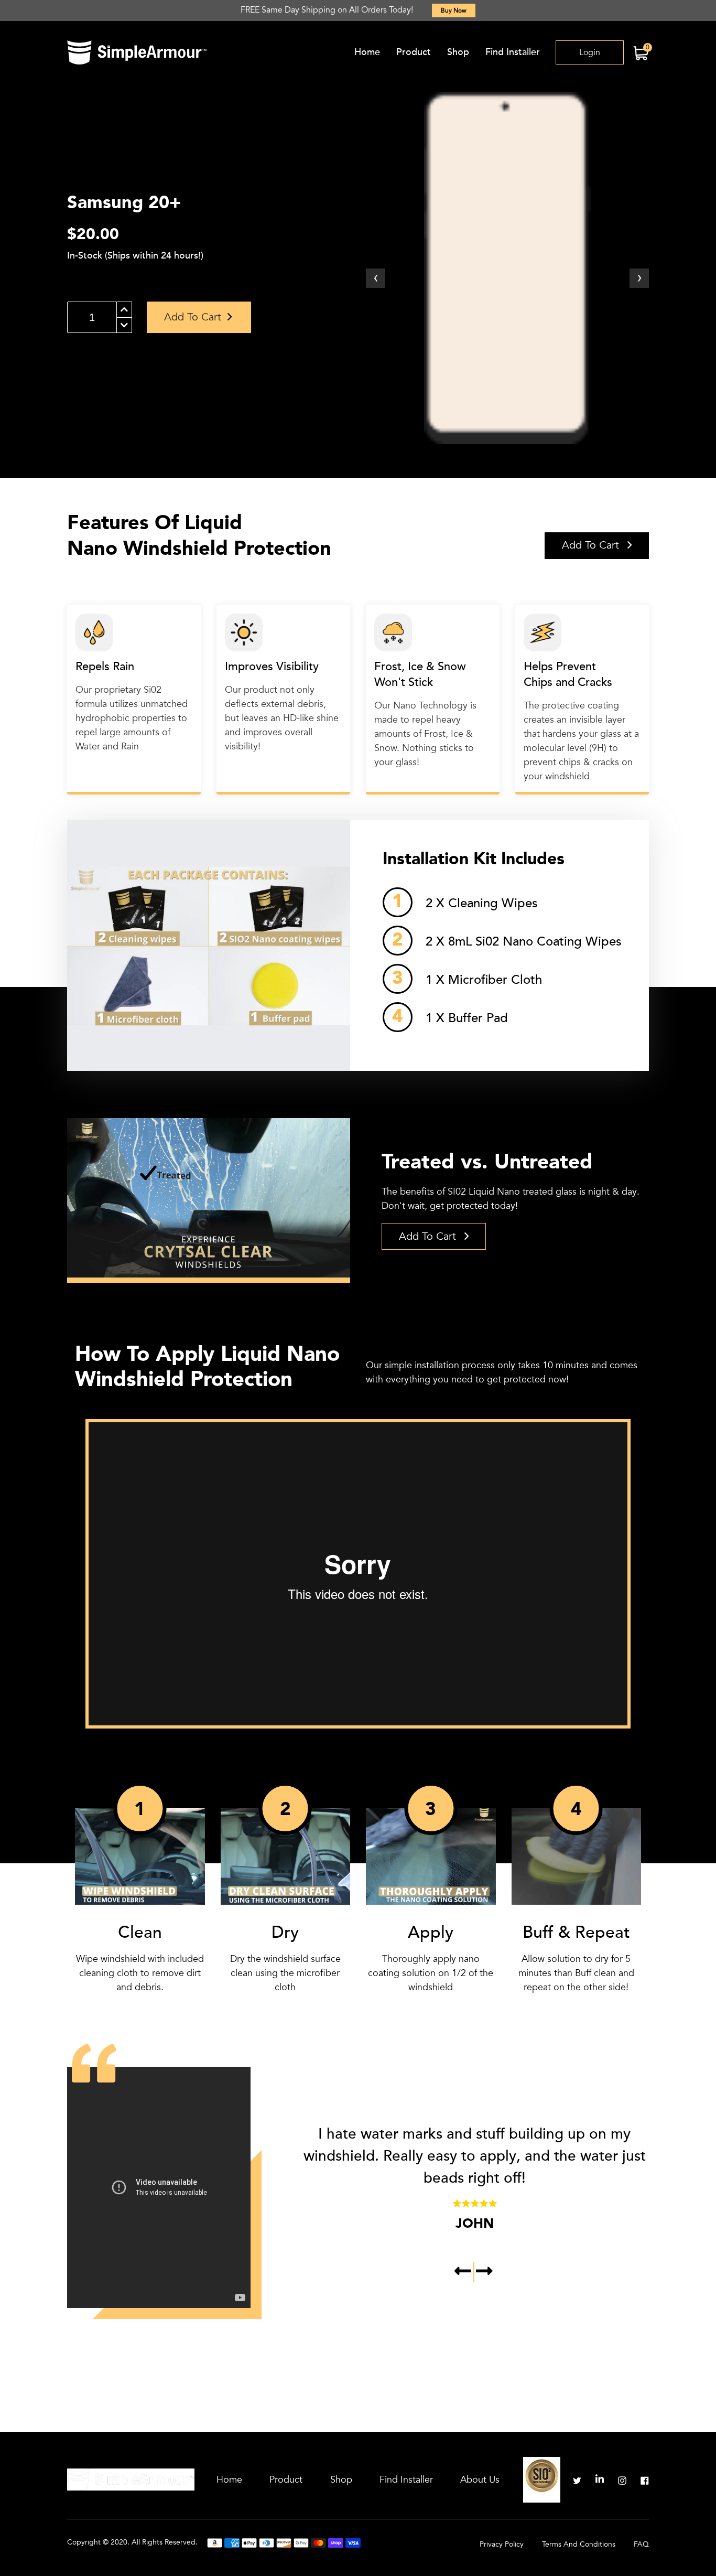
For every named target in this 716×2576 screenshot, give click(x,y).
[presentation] (376, 278)
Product (414, 52)
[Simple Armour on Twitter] (577, 2480)
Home (367, 52)
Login (590, 52)
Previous (464, 2272)
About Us (480, 2480)
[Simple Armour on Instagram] (622, 2480)
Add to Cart (592, 545)
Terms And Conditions (579, 2544)
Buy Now (454, 10)
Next (484, 2272)
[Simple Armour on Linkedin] (600, 2480)
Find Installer (513, 52)
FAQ (641, 2544)
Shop (458, 52)
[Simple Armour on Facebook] (645, 2480)
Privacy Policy (502, 2544)
